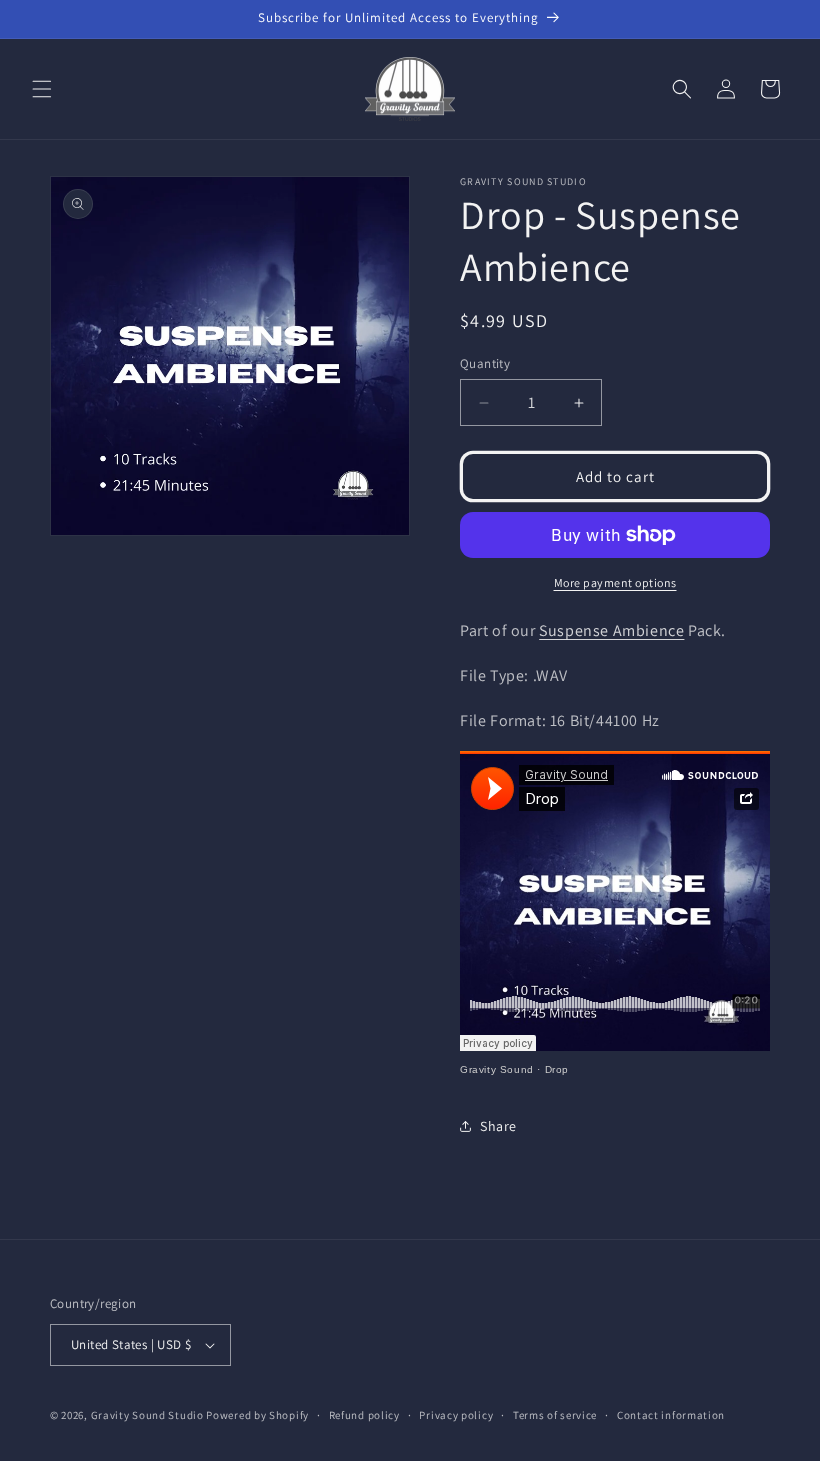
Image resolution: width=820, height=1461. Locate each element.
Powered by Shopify (257, 1415)
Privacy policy (456, 1415)
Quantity (485, 363)
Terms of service (555, 1415)
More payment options (615, 582)
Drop (557, 1069)
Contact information (671, 1415)
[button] (42, 89)
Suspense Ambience (611, 630)
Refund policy (364, 1415)
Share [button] (498, 1126)
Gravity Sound (497, 1069)
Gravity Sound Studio (147, 1415)
